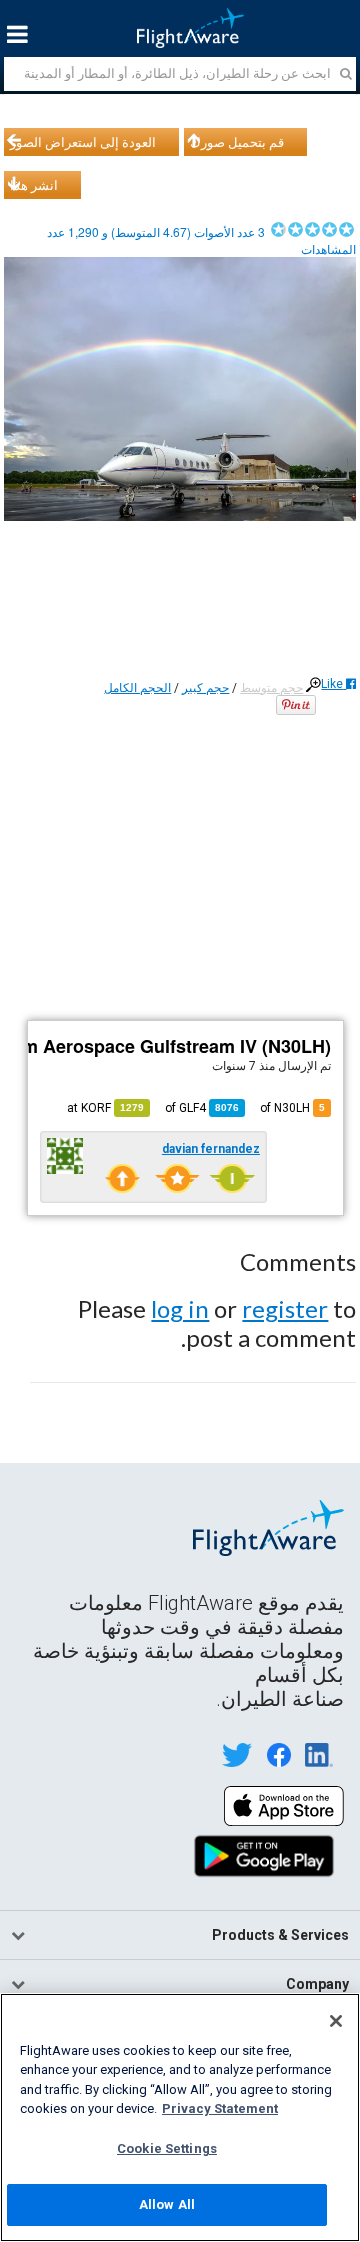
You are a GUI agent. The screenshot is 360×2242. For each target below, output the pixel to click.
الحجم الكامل (137, 688)
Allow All (167, 2204)
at (105, 1108)
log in (180, 1308)
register (285, 1308)
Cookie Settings (167, 2148)
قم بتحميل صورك (237, 142)
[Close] (336, 2021)
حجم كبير (205, 688)
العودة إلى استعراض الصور (83, 142)
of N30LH (292, 1108)
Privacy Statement (220, 2108)
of (202, 1108)
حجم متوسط (271, 688)
